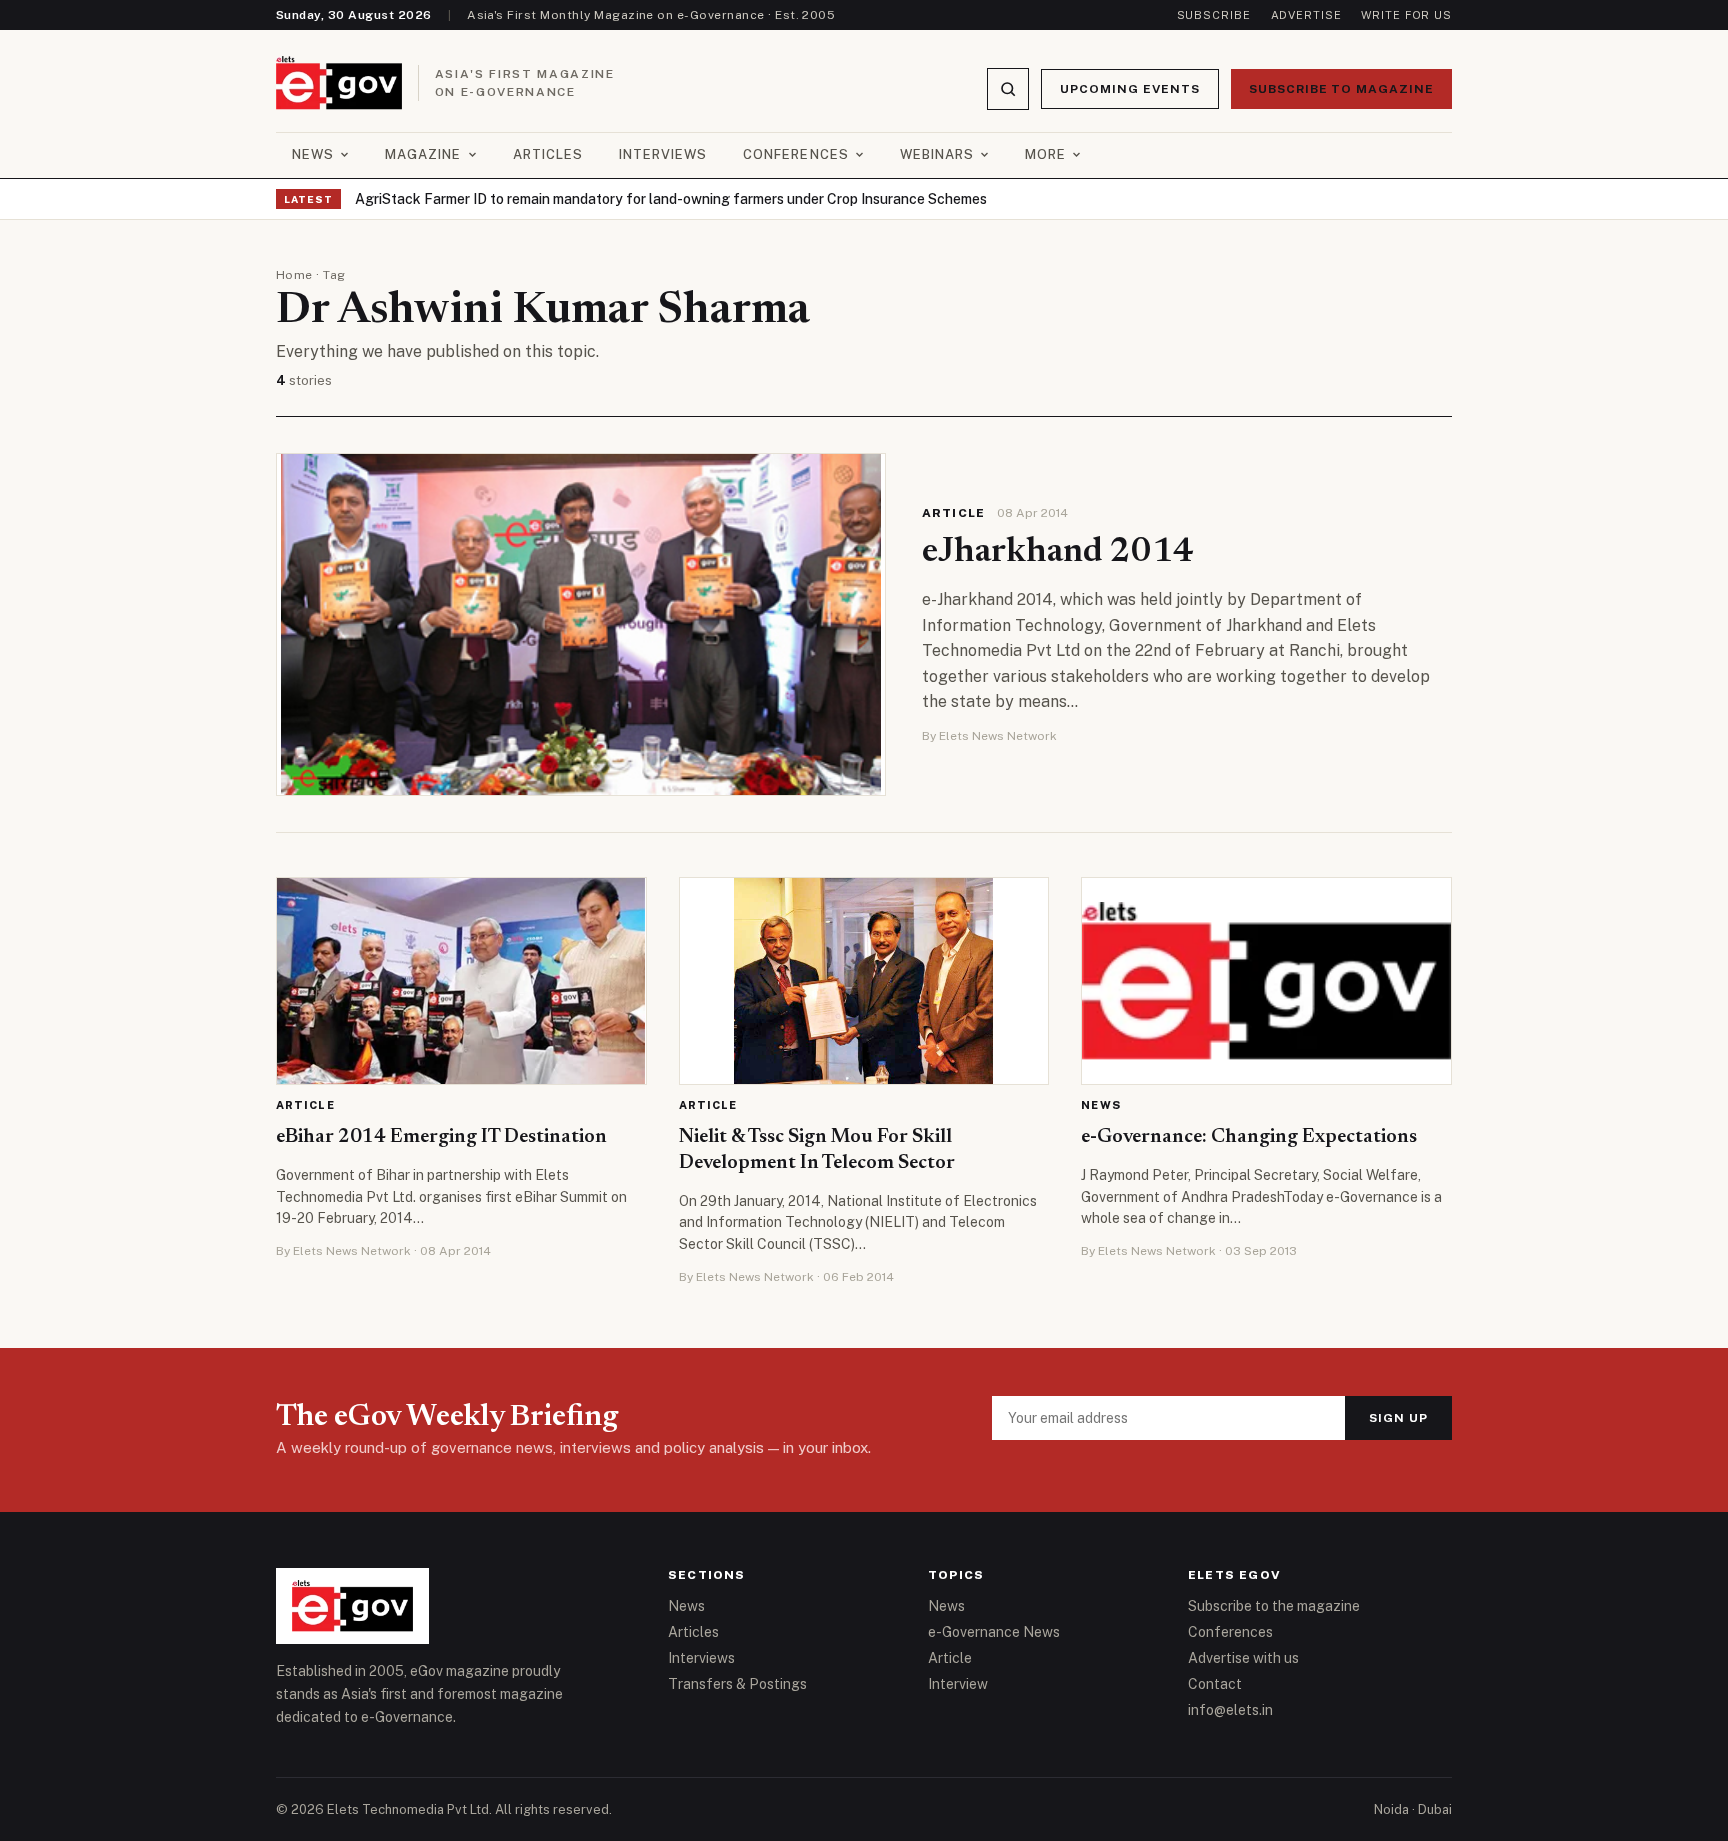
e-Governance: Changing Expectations (1249, 1137)
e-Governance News (994, 1632)
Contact (1215, 1684)
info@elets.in (1230, 1710)
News (313, 154)
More (1045, 154)
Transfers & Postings (737, 1684)
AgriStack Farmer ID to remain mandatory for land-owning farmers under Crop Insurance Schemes (671, 199)
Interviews (663, 154)
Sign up (1398, 1418)
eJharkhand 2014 (1058, 553)
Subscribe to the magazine (1274, 1606)
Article (953, 513)
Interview (958, 1684)
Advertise (1306, 15)
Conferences (795, 154)
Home (294, 275)
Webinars (937, 154)
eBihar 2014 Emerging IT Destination (441, 1137)
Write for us (1406, 15)
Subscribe (1214, 15)
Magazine (423, 154)
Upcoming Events (1129, 89)
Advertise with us (1243, 1658)
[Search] (1008, 89)
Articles (548, 154)
